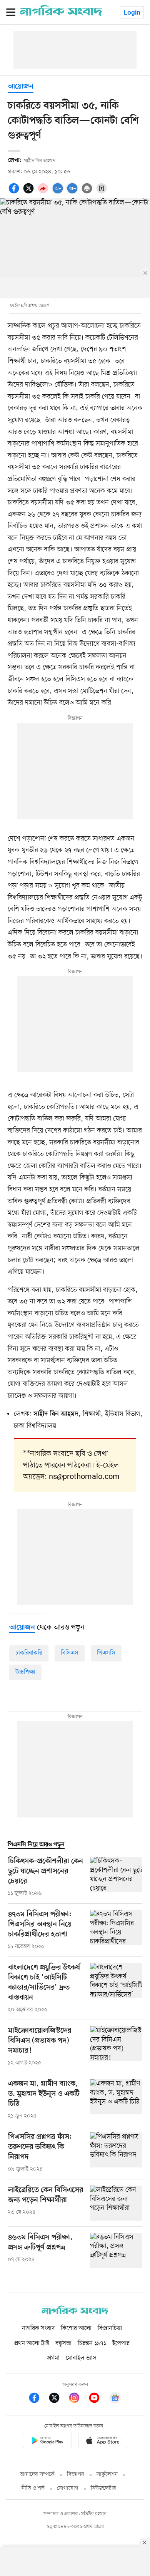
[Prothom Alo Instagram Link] (78, 2399)
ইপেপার (121, 2343)
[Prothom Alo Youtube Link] (98, 2399)
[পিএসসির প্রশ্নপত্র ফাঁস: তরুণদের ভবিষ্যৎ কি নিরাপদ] (116, 2153)
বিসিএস (70, 1653)
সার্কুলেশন (107, 2475)
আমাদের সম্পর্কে (37, 2475)
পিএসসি (106, 1653)
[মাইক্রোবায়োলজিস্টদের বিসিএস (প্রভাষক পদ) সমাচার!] (116, 2047)
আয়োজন (21, 87)
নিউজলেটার (103, 2488)
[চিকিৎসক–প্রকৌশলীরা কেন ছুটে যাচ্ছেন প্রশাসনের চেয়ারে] (116, 1877)
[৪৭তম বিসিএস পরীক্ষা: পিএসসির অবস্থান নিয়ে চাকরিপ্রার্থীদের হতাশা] (116, 1930)
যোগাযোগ (68, 2488)
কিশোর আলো (76, 2328)
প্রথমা (53, 2358)
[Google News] (115, 2399)
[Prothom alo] (61, 14)
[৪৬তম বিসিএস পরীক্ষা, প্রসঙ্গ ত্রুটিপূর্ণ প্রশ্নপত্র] (116, 2250)
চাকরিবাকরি (29, 1653)
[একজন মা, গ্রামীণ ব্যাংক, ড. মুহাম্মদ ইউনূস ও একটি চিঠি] (116, 2100)
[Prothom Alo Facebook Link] (38, 2399)
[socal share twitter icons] (30, 193)
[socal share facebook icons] (15, 193)
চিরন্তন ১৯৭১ (92, 2343)
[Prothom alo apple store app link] (103, 2442)
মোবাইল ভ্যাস (81, 2358)
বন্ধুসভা (63, 2343)
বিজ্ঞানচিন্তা (110, 2328)
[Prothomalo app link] (47, 2442)
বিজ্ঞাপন (76, 2475)
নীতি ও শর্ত (33, 2488)
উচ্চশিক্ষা (25, 1672)
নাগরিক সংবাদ (38, 2328)
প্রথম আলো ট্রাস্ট (32, 2343)
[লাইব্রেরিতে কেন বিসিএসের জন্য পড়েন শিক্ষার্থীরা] (116, 2203)
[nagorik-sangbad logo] (75, 2313)
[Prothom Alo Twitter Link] (58, 2399)
